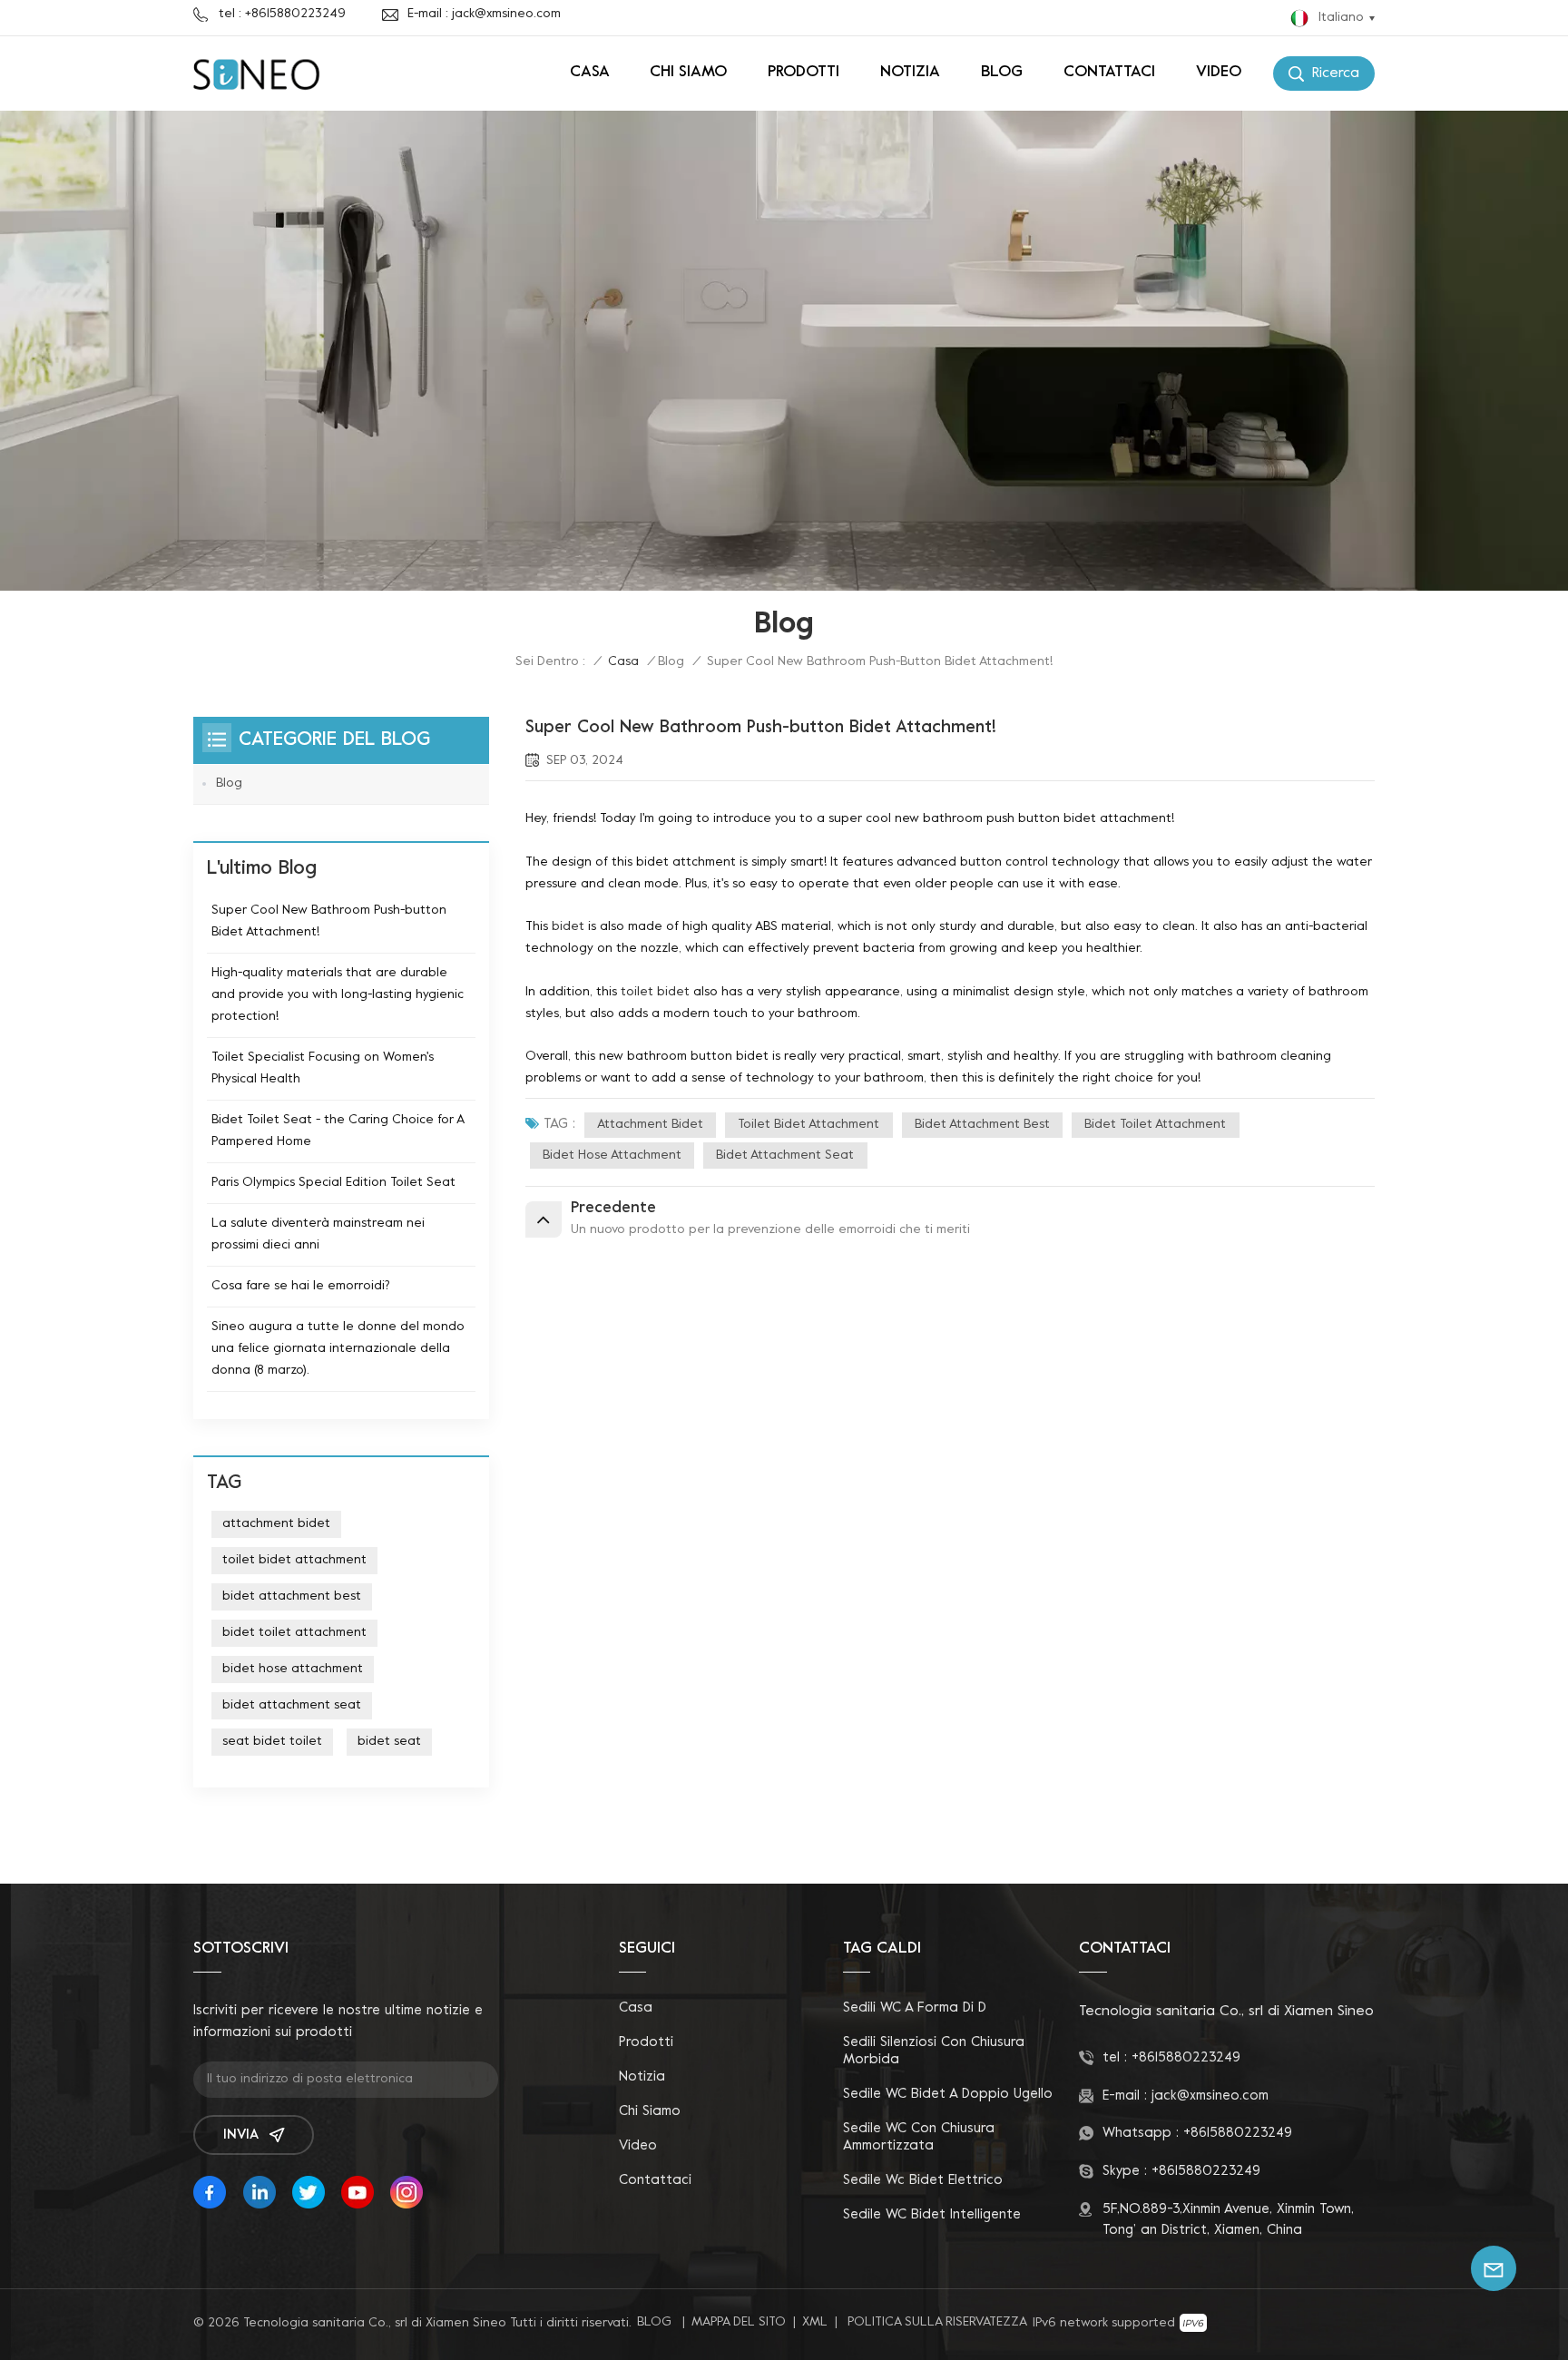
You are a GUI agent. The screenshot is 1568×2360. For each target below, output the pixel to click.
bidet (568, 927)
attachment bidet (650, 1125)
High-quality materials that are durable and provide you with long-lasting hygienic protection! (338, 995)
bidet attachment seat (785, 1156)
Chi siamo (688, 73)
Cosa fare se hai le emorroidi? (301, 1286)
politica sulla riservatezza (937, 2322)
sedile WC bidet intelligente (932, 2215)
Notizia (910, 73)
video (1219, 73)
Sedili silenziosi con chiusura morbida (934, 2051)
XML (815, 2322)
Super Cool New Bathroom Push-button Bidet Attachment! (329, 921)
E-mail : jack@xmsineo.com (484, 14)
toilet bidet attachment (808, 1125)
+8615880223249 (1186, 2058)
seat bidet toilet (272, 1742)
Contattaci (1109, 73)
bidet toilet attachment (1155, 1125)
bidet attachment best (982, 1125)
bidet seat (389, 1742)
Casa (590, 73)
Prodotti (804, 73)
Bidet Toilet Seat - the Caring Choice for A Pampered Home (338, 1131)
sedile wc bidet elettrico (923, 2180)
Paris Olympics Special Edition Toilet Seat (333, 1183)
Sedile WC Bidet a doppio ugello (948, 2094)
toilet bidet (655, 992)
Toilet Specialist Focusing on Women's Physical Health (323, 1068)
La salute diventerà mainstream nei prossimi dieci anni (318, 1234)
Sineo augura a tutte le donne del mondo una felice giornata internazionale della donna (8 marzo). (338, 1349)
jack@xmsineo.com (1210, 2096)
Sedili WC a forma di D (915, 2008)
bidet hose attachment (612, 1156)
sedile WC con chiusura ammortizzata (919, 2137)
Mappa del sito (739, 2322)
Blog (1002, 73)
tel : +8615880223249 (282, 14)
